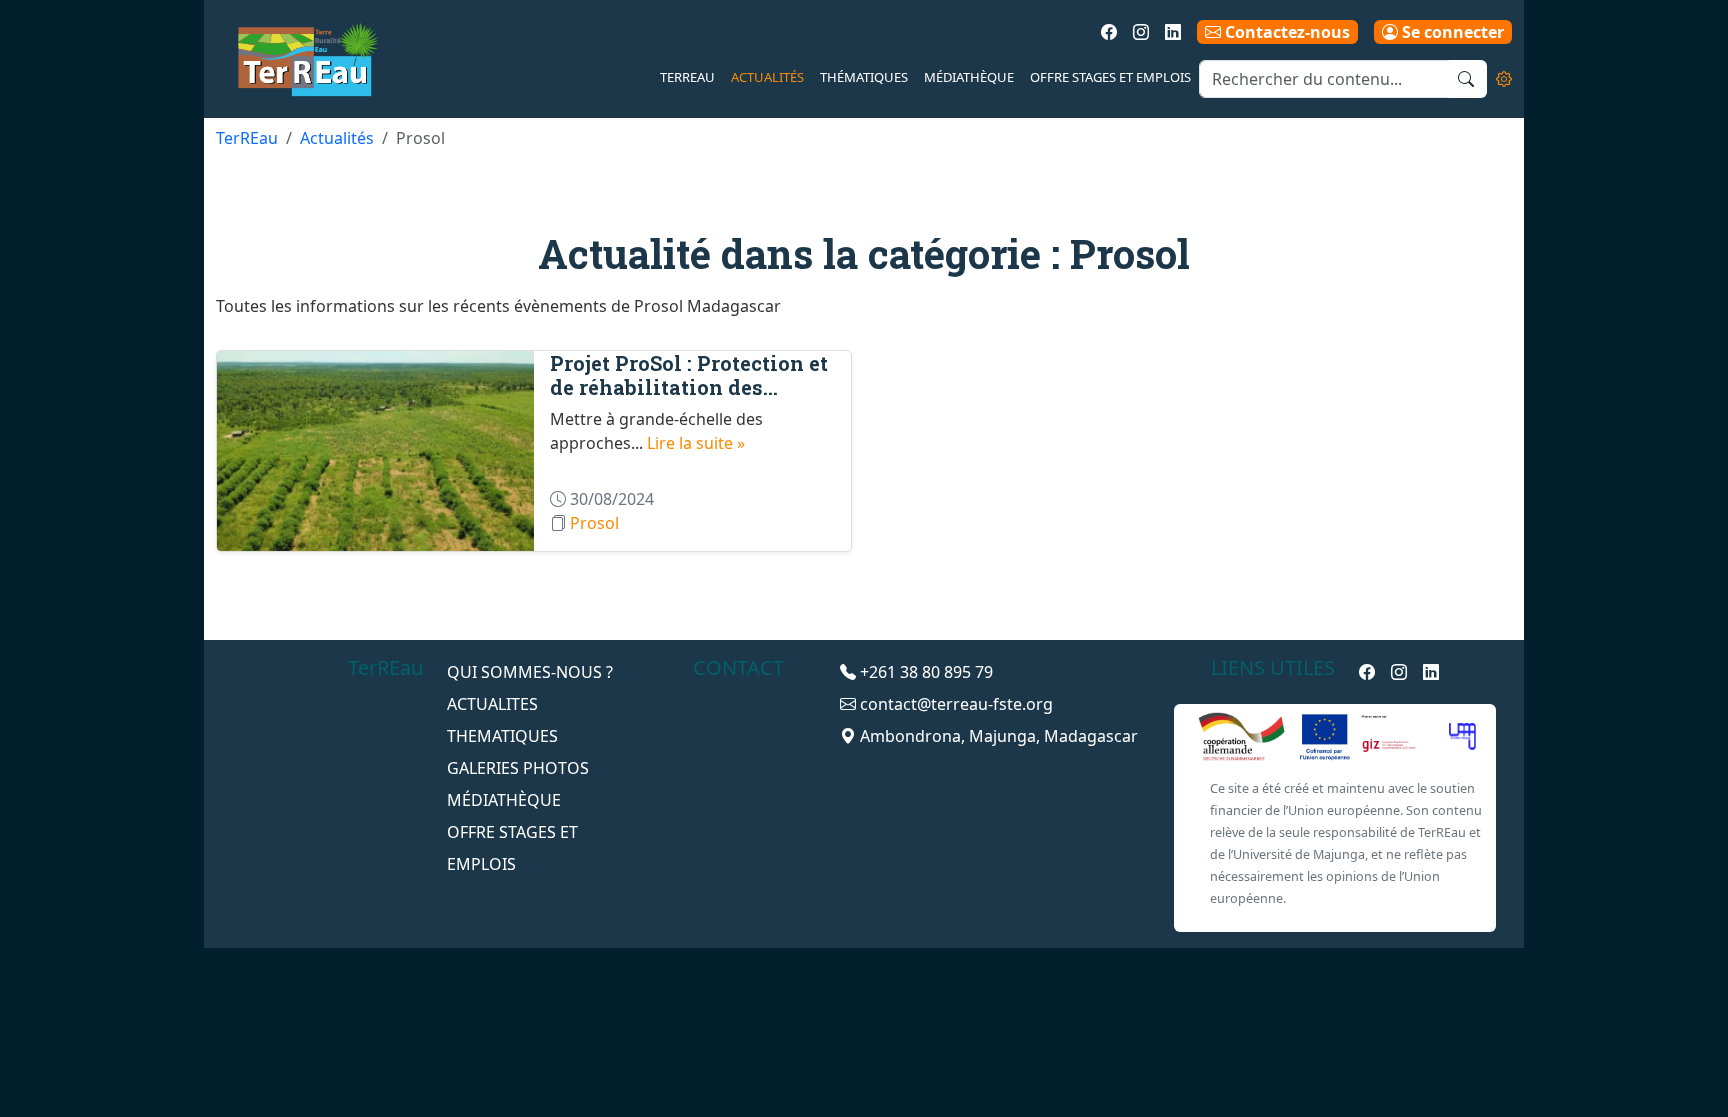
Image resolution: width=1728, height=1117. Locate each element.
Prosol (594, 523)
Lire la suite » (696, 443)
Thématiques (864, 77)
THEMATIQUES (502, 736)
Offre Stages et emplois (1110, 77)
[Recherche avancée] (1504, 79)
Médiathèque (969, 77)
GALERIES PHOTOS (518, 768)
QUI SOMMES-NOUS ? (530, 672)
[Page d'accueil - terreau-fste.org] (299, 59)
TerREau (687, 77)
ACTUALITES (492, 704)
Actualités (767, 77)
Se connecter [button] (1451, 32)
